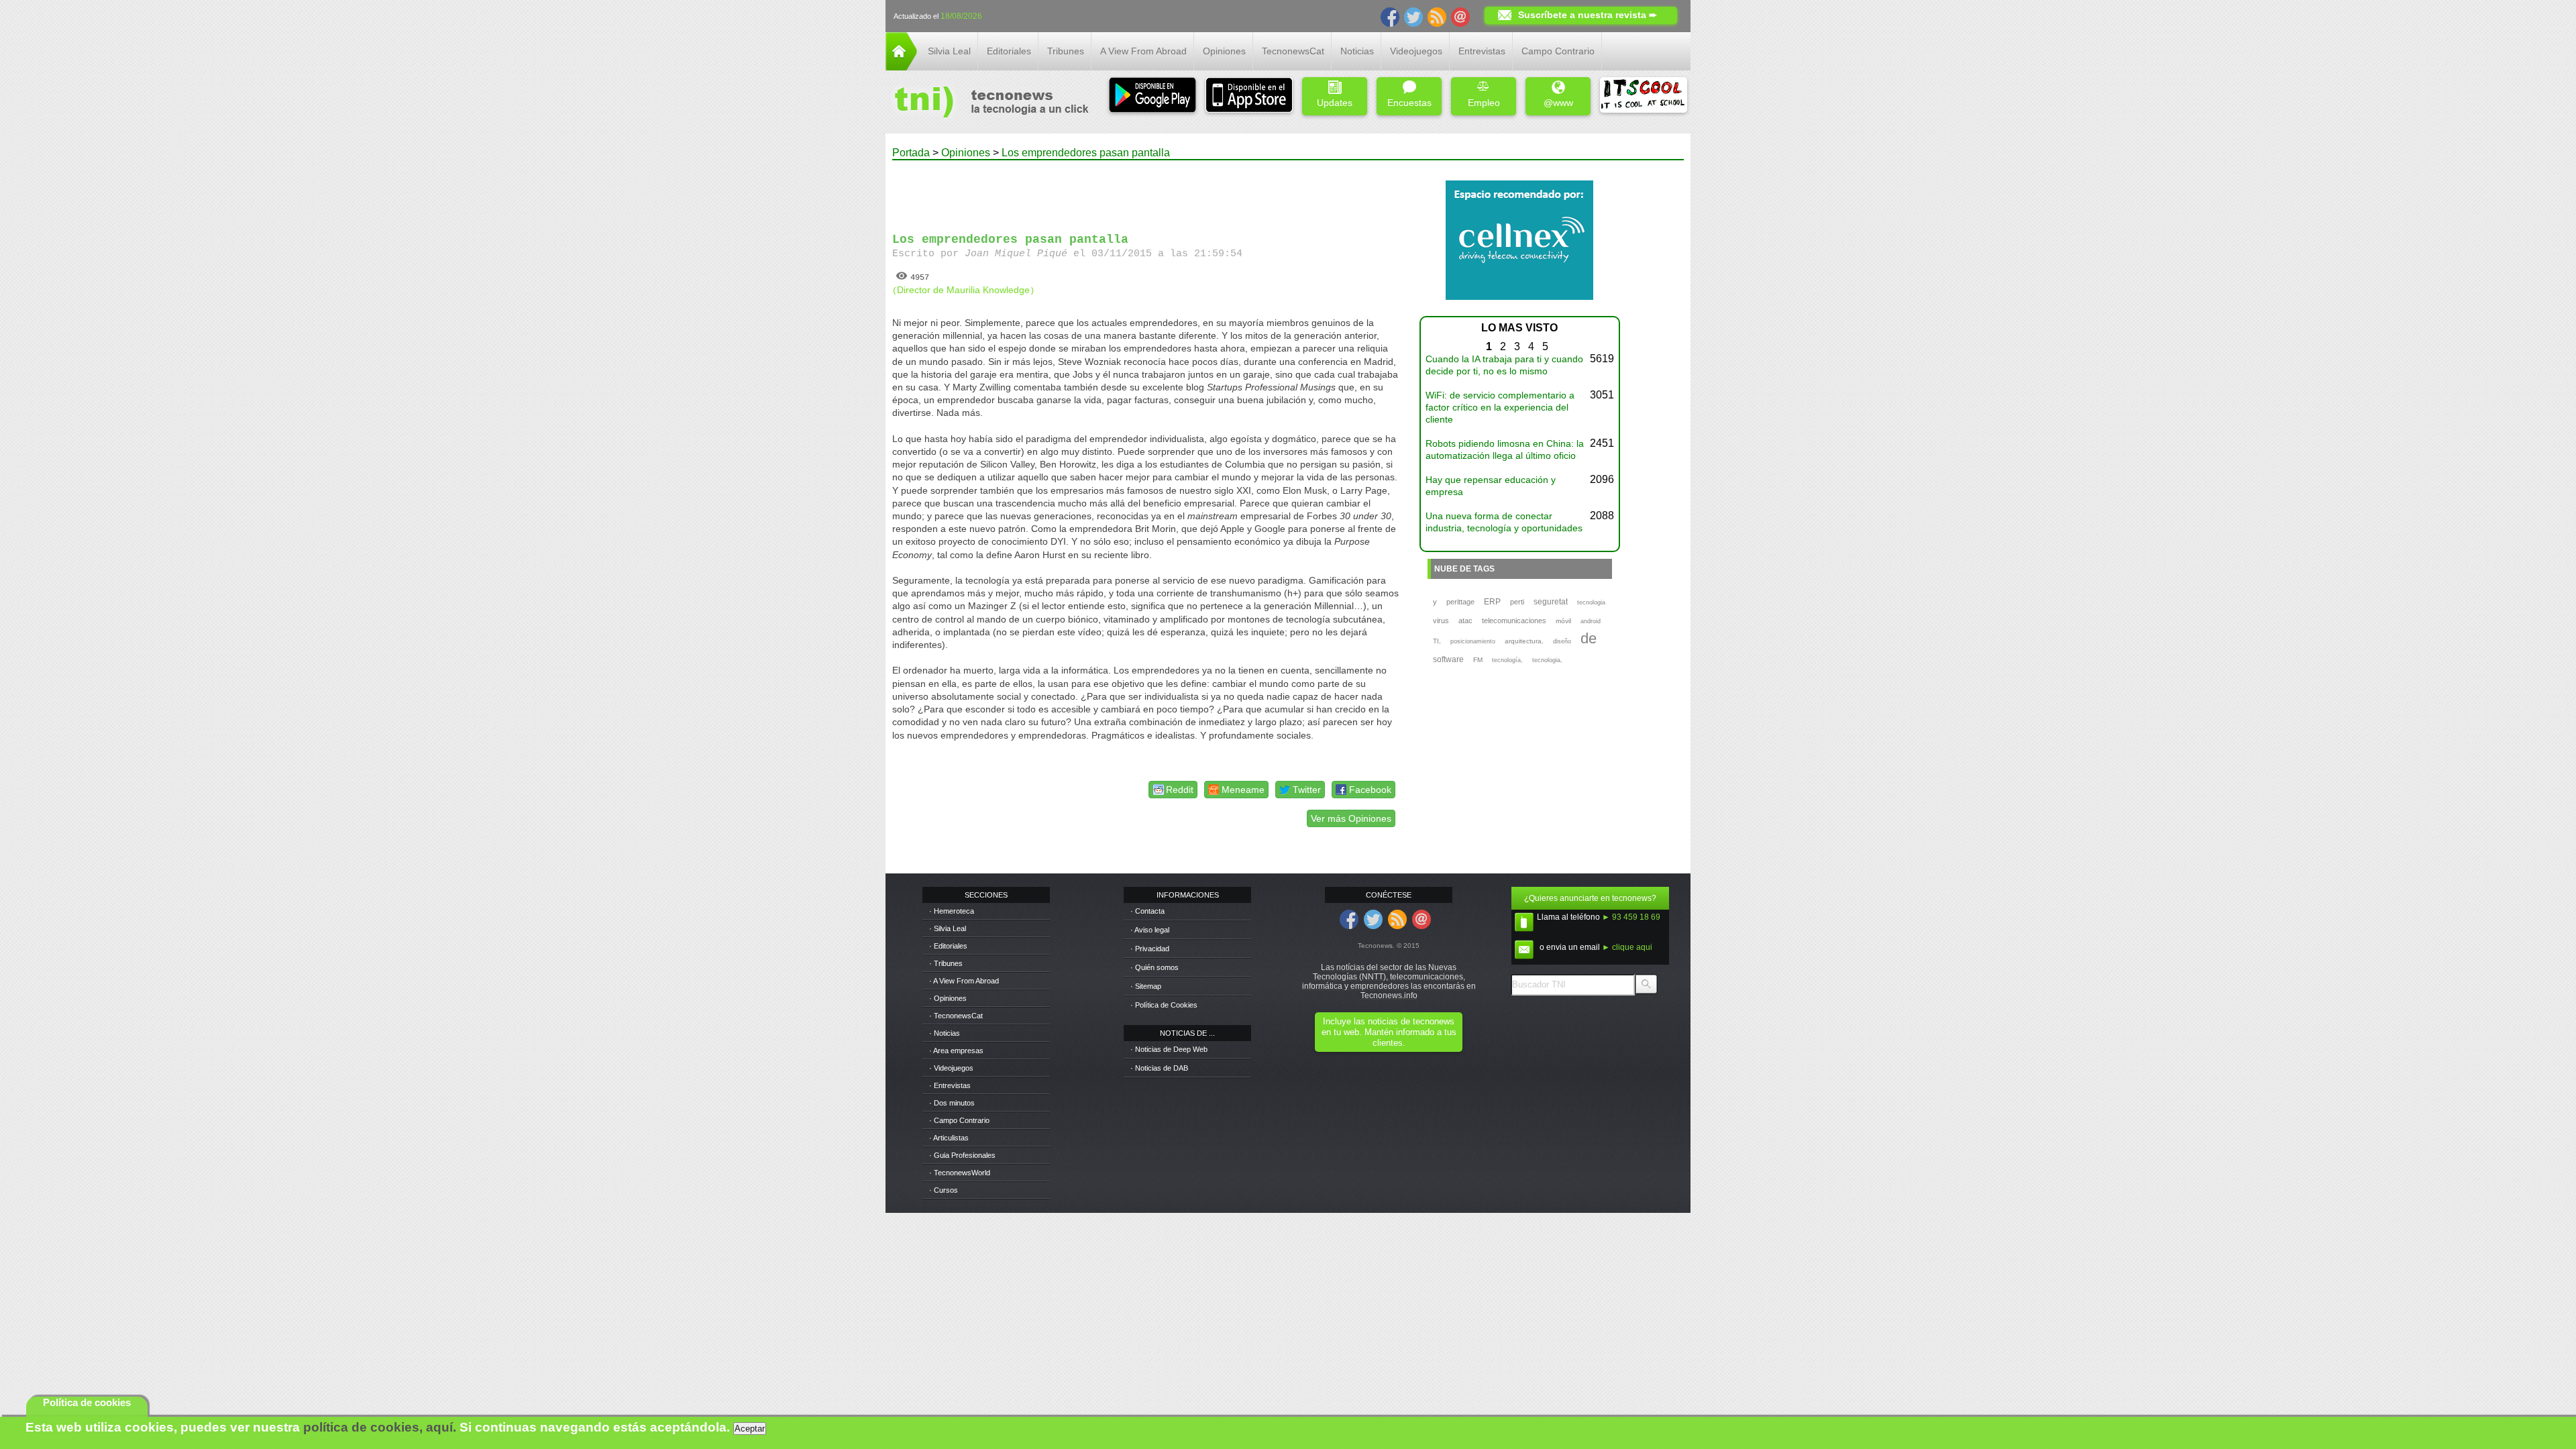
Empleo (1484, 103)
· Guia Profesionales (962, 1155)
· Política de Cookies (1164, 1005)
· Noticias (945, 1033)
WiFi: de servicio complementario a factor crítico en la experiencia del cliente (1500, 407)
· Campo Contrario (959, 1120)
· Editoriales (948, 946)
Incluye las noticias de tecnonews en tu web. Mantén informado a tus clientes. (1389, 1032)
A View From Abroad (1143, 51)
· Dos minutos (952, 1103)
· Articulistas (949, 1138)
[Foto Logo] (987, 103)
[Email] (1460, 16)
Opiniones (1224, 51)
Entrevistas (1482, 51)
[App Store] (1249, 96)
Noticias (1357, 51)
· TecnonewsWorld (960, 1173)
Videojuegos (1416, 51)
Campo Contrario (1558, 51)
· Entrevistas (950, 1085)
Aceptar (750, 1429)
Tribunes (1066, 51)
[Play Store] (1152, 96)
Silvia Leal (949, 51)
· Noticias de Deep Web (1169, 1049)
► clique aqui (1627, 947)
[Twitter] (1413, 16)
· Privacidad (1150, 949)
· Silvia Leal (948, 928)
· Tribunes (946, 963)
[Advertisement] (1146, 191)
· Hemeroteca (952, 911)
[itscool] (1644, 96)
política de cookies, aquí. (380, 1427)
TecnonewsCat (1293, 51)
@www (1558, 103)
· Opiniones (948, 998)
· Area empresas (956, 1051)
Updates (1335, 103)
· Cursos (944, 1190)
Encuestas (1409, 103)
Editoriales (1009, 51)
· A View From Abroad (964, 981)
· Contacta (1147, 911)
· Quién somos (1155, 967)
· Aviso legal (1150, 930)
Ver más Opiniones (1351, 818)
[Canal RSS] (1437, 16)
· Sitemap (1146, 986)
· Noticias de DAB (1159, 1068)
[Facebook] (1390, 16)
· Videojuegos (951, 1068)
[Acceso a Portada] (901, 67)
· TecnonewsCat (956, 1016)
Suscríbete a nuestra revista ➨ (1588, 15)
